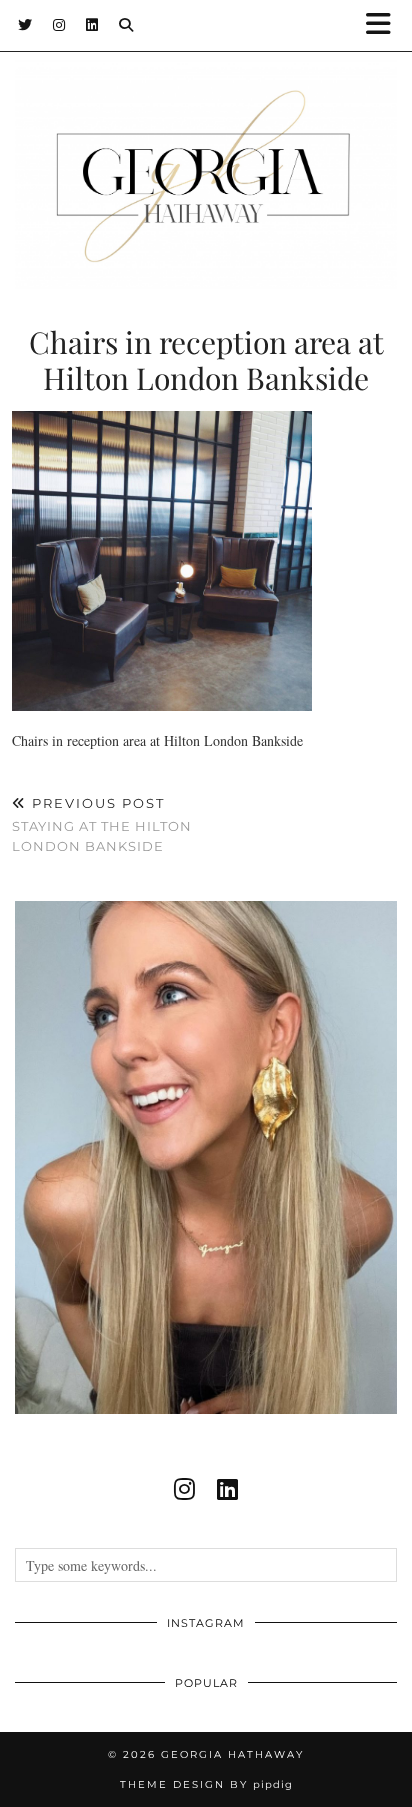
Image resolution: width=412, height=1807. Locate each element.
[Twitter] (25, 25)
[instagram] (184, 1489)
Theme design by (206, 1784)
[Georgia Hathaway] (206, 144)
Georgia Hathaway (232, 1754)
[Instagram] (59, 25)
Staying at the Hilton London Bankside (102, 824)
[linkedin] (227, 1489)
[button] (385, 25)
